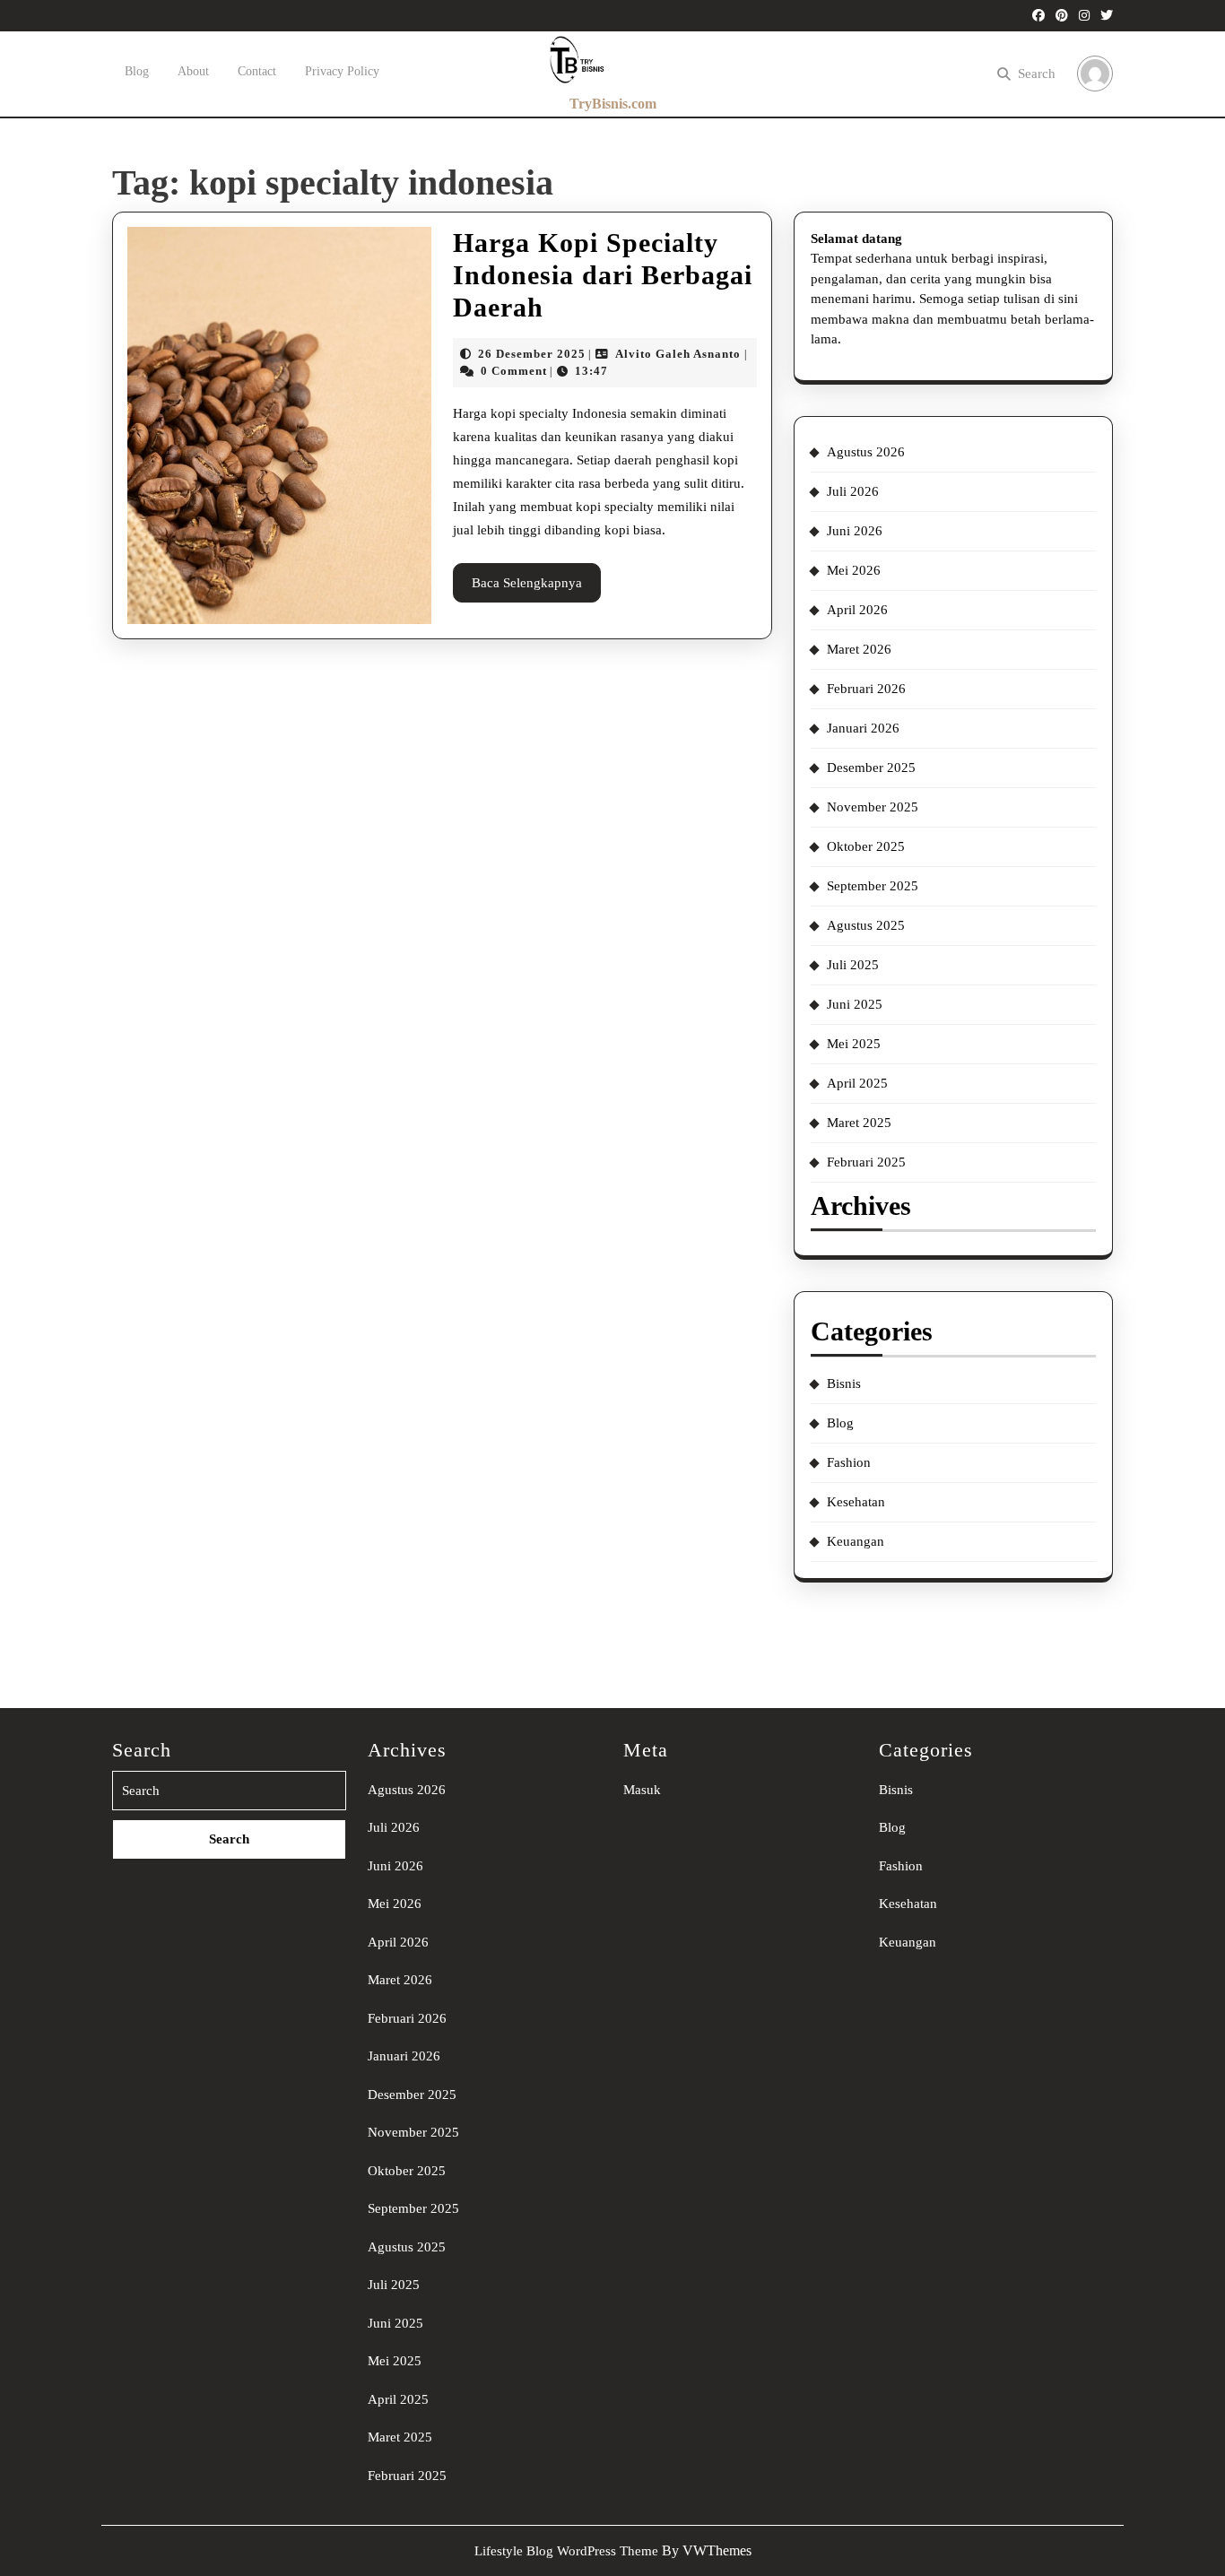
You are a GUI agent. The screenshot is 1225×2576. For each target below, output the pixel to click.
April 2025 (857, 1083)
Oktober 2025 (866, 846)
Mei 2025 (854, 1044)
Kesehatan (856, 1502)
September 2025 (873, 886)
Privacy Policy (342, 71)
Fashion (849, 1462)
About (193, 71)
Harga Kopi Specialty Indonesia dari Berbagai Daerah (603, 275)
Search (1037, 74)
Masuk (642, 1790)
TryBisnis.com (613, 104)
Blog (137, 71)
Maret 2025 (859, 1123)
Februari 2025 (866, 1162)
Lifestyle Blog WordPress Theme (566, 2551)
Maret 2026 (859, 649)
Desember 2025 (871, 768)
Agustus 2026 (866, 452)
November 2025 (873, 807)
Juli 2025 (853, 965)
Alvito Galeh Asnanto (678, 354)
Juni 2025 (855, 1004)
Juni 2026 (855, 531)
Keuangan (856, 1541)
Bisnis (844, 1383)
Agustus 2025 (866, 925)
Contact (257, 71)
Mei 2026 (854, 570)
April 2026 (857, 610)
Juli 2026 (853, 491)
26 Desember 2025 (532, 354)
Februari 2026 (866, 689)
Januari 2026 (863, 728)
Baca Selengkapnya (536, 589)
